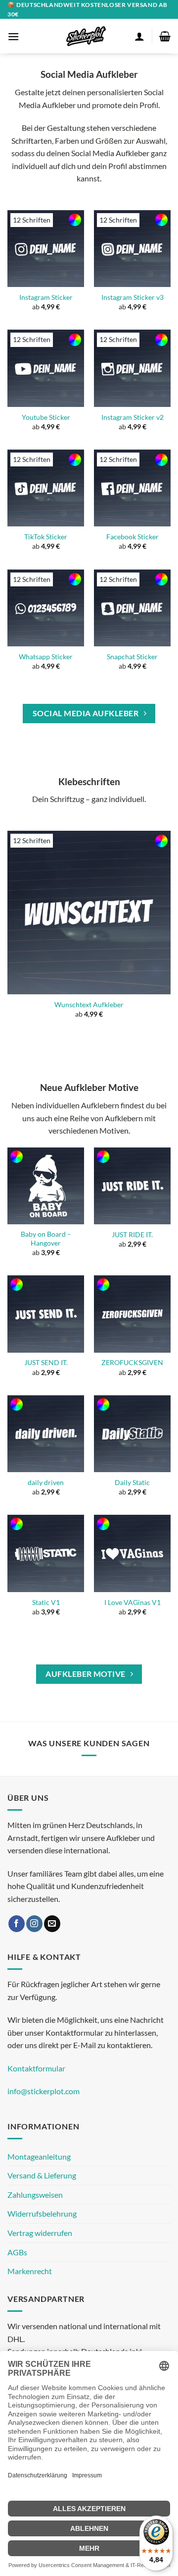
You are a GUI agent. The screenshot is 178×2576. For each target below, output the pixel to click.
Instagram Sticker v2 (133, 417)
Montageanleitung (39, 2156)
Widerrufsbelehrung (42, 2213)
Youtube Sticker (46, 417)
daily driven (46, 1483)
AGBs (17, 2252)
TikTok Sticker (46, 537)
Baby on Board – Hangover (46, 1239)
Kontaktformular (36, 2068)
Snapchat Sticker (132, 657)
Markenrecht (30, 2271)
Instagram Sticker (46, 297)
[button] (13, 36)
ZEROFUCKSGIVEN (132, 1363)
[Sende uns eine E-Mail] (52, 1924)
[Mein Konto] (139, 36)
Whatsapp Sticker (46, 657)
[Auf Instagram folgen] (34, 1924)
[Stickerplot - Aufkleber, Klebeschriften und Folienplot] (86, 36)
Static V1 (46, 1603)
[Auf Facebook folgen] (17, 1924)
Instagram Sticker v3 (133, 297)
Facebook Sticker (133, 537)
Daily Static (132, 1483)
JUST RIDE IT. (132, 1235)
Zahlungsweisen (35, 2195)
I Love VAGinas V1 (133, 1603)
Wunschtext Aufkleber (89, 1005)
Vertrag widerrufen (40, 2233)
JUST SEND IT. (46, 1363)
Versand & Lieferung (42, 2175)
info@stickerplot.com (44, 2091)
